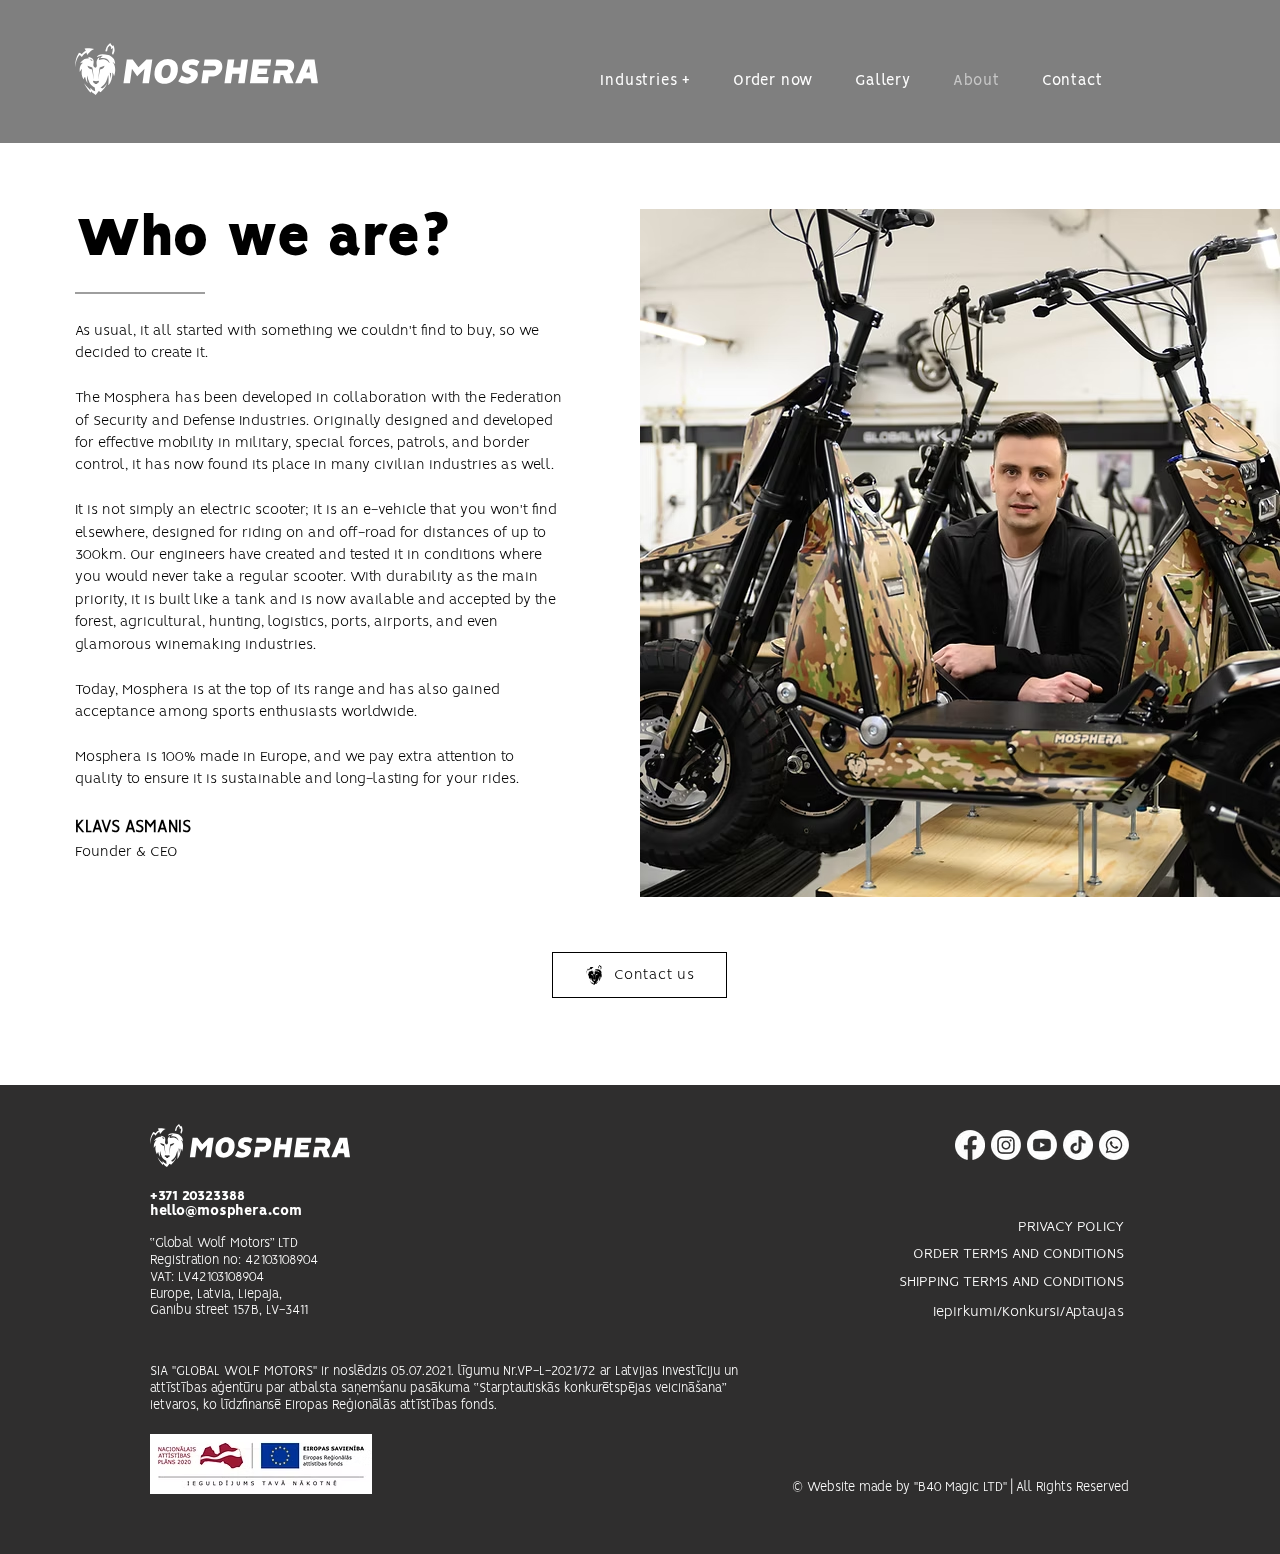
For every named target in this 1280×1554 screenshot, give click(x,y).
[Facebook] (970, 1145)
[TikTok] (1078, 1145)
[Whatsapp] (1114, 1145)
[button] (645, 81)
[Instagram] (1006, 1145)
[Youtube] (1042, 1145)
